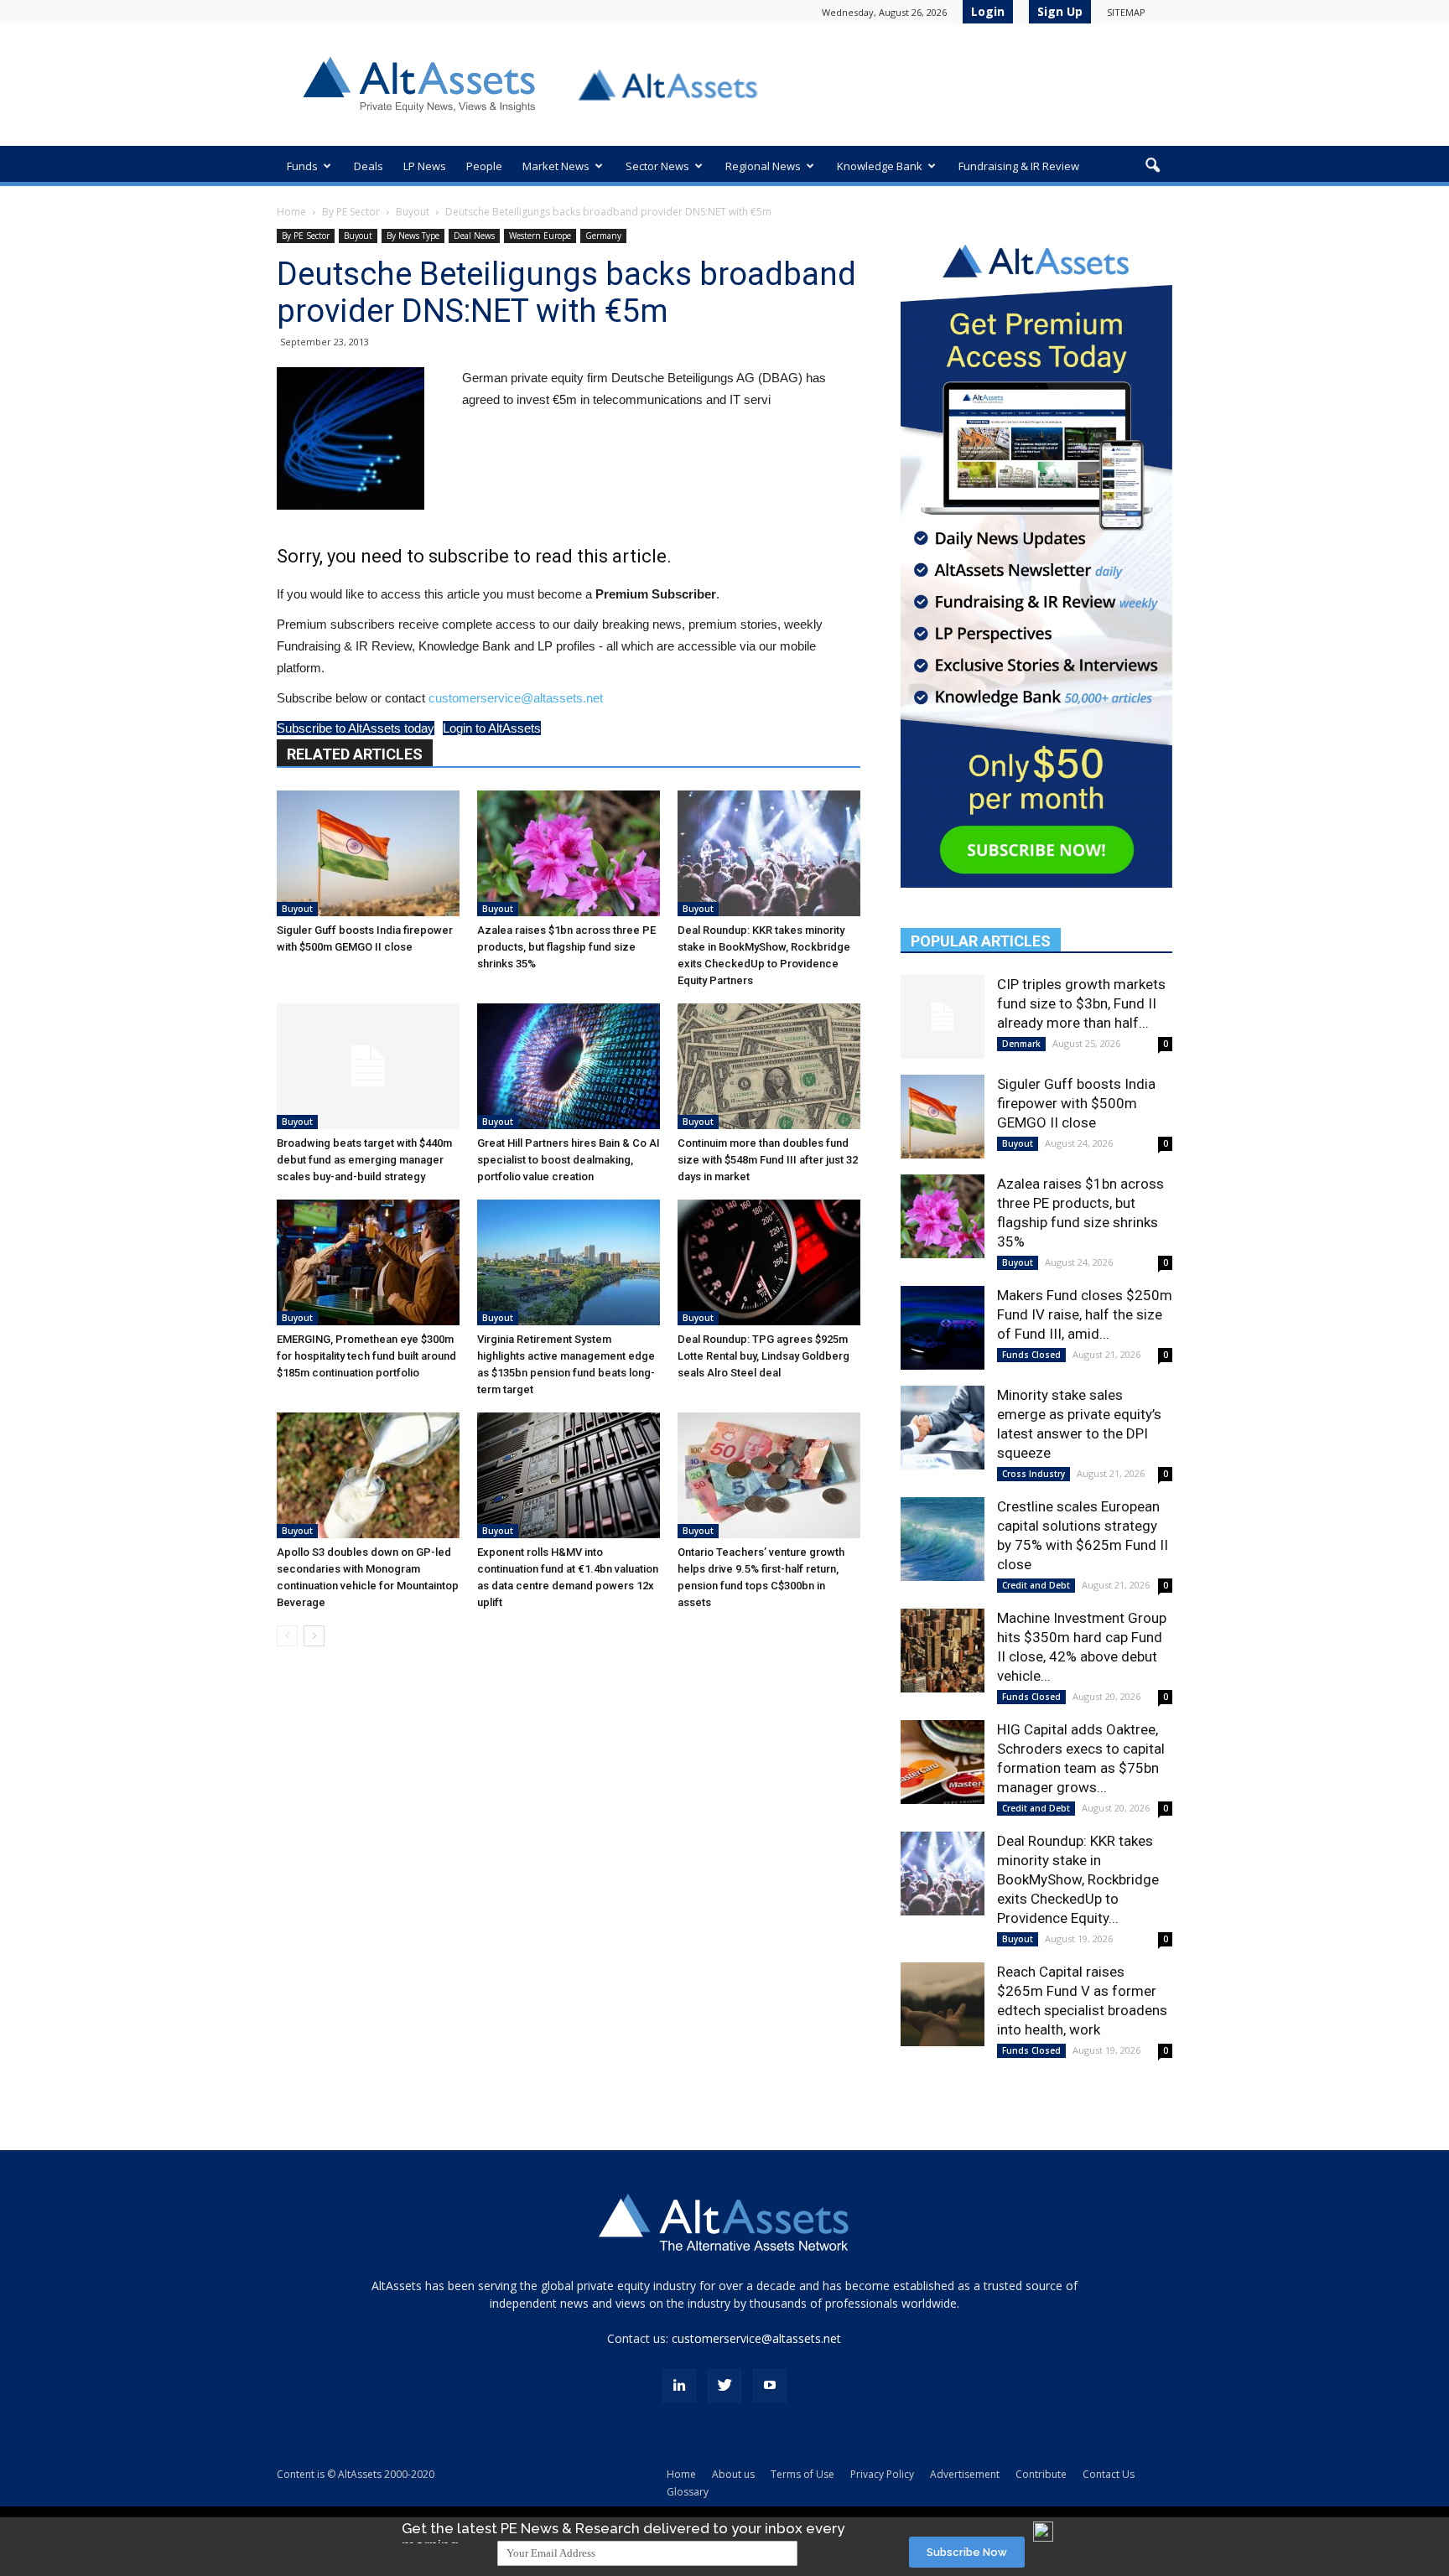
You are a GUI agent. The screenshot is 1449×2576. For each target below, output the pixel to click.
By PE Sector (351, 212)
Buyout (413, 212)
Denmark (1021, 1044)
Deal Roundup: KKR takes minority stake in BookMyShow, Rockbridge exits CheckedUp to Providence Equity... (1078, 1879)
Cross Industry (1034, 1474)
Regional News (763, 166)
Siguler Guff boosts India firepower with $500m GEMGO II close (1076, 1103)
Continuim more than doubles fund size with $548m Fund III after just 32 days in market (768, 1160)
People (484, 166)
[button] (1152, 166)
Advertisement (965, 2474)
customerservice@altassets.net (516, 698)
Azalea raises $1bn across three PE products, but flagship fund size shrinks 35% (566, 947)
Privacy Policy (882, 2474)
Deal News (474, 236)
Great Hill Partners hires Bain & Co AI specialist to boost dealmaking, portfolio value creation (569, 1160)
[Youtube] (770, 2386)
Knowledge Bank (880, 166)
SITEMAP (1126, 12)
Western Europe (540, 236)
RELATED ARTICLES (355, 754)
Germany (603, 236)
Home (291, 212)
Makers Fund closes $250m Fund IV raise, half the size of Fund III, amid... (1085, 1314)
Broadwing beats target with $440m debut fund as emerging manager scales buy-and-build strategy (364, 1160)
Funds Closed (1031, 1355)
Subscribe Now (967, 2552)
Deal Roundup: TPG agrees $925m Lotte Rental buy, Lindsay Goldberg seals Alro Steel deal (763, 1356)
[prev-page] (287, 1636)
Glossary (688, 2492)
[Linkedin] (679, 2386)
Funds (302, 166)
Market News (556, 166)
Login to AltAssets (492, 728)
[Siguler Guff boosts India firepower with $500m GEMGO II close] (368, 853)
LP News (425, 166)
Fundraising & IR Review (1019, 166)
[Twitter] (724, 2386)
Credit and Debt (1036, 1585)
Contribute (1041, 2474)
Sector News (657, 166)
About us (733, 2474)
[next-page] (314, 1636)
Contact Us (1109, 2474)
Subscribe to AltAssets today (356, 728)
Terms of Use (802, 2474)
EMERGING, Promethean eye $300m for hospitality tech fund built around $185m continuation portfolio (366, 1356)
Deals (369, 166)
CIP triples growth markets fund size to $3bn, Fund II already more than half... (1081, 1003)
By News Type (413, 236)
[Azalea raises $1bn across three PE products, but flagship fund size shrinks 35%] (569, 853)
